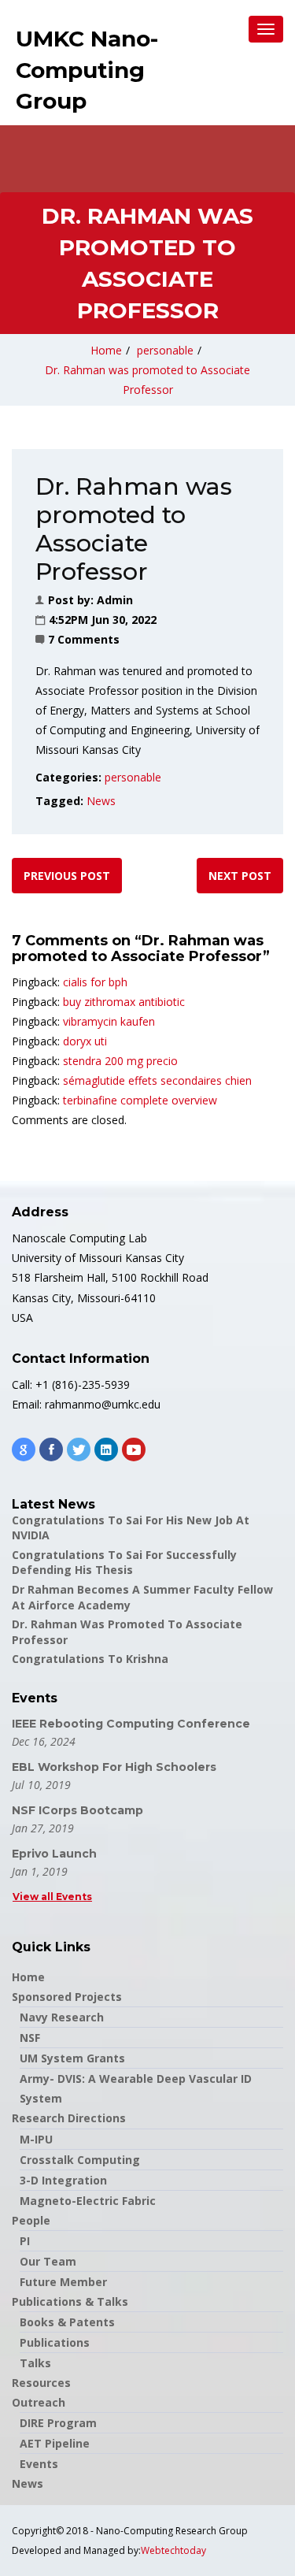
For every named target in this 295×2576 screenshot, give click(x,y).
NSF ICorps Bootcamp (77, 1810)
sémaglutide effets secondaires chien (157, 1080)
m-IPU (36, 2139)
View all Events (52, 1897)
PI (25, 2241)
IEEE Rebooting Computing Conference (131, 1724)
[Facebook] (51, 1449)
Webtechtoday (173, 2550)
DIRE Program (58, 2423)
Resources (41, 2383)
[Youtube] (134, 1449)
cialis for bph (95, 982)
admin (115, 600)
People (31, 2220)
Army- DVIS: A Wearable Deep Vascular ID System (136, 2088)
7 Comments (84, 639)
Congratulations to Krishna (90, 1659)
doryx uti (85, 1041)
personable (165, 350)
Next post (240, 876)
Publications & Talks (70, 2301)
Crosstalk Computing (80, 2160)
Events (39, 2464)
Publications (55, 2342)
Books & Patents (67, 2322)
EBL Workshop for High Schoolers (114, 1767)
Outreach (39, 2402)
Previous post (67, 876)
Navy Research (62, 2017)
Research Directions (69, 2118)
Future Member (63, 2282)
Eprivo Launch (54, 1854)
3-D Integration (63, 2180)
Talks (35, 2363)
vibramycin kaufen (109, 1021)
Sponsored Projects (67, 1997)
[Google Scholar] (24, 1449)
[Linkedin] (106, 1449)
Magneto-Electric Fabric (88, 2201)
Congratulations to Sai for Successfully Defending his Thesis (124, 1563)
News (101, 801)
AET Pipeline (55, 2443)
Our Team (48, 2261)
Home (106, 350)
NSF (30, 2038)
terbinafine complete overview (140, 1100)
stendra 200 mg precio (120, 1061)
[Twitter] (79, 1449)
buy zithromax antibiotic (124, 1002)
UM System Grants (72, 2058)
